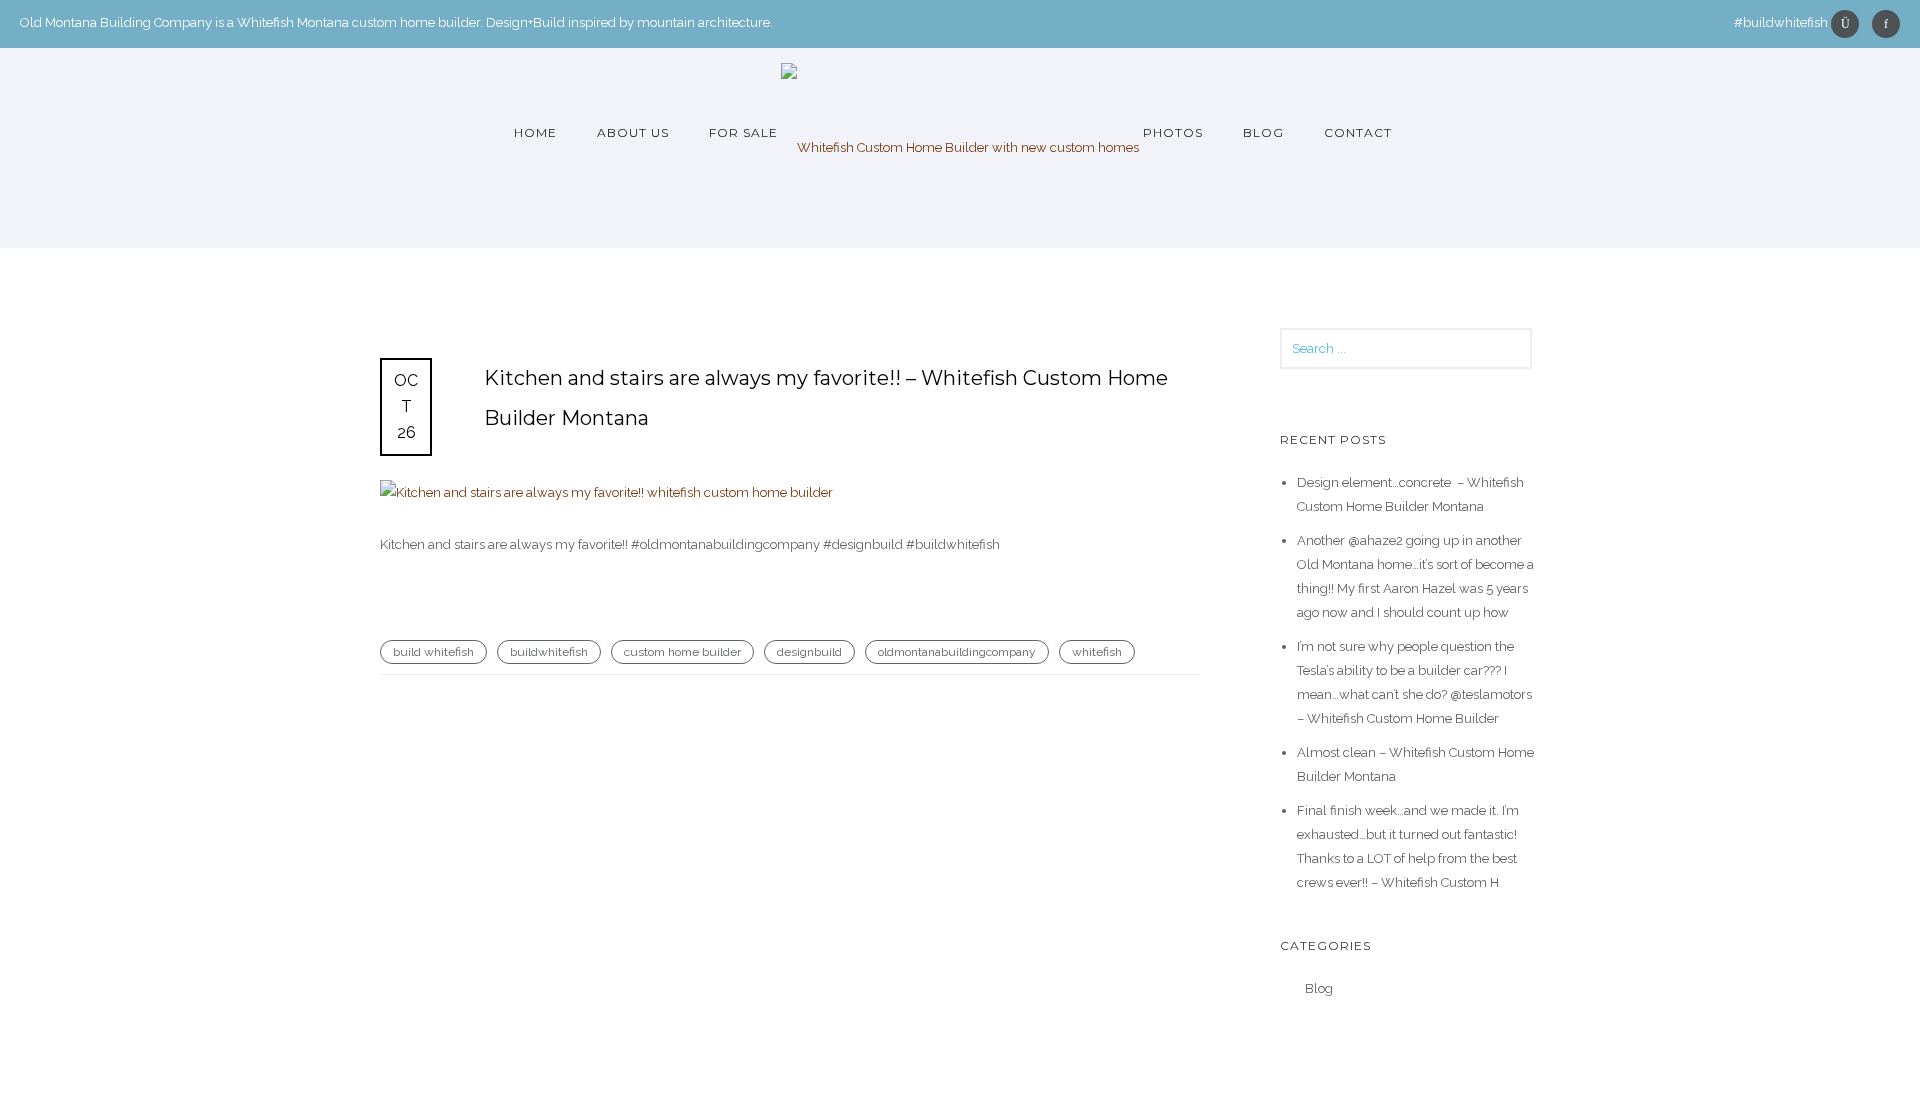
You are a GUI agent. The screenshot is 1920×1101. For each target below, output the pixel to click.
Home (535, 132)
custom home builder (682, 652)
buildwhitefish (549, 652)
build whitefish (433, 652)
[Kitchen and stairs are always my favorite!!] (790, 493)
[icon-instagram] (1850, 24)
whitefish (1097, 652)
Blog (1263, 132)
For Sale (743, 132)
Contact (1358, 132)
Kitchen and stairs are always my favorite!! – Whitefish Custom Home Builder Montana (826, 398)
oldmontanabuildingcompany (957, 652)
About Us (633, 132)
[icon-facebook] (1886, 24)
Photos (1173, 132)
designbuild (809, 652)
